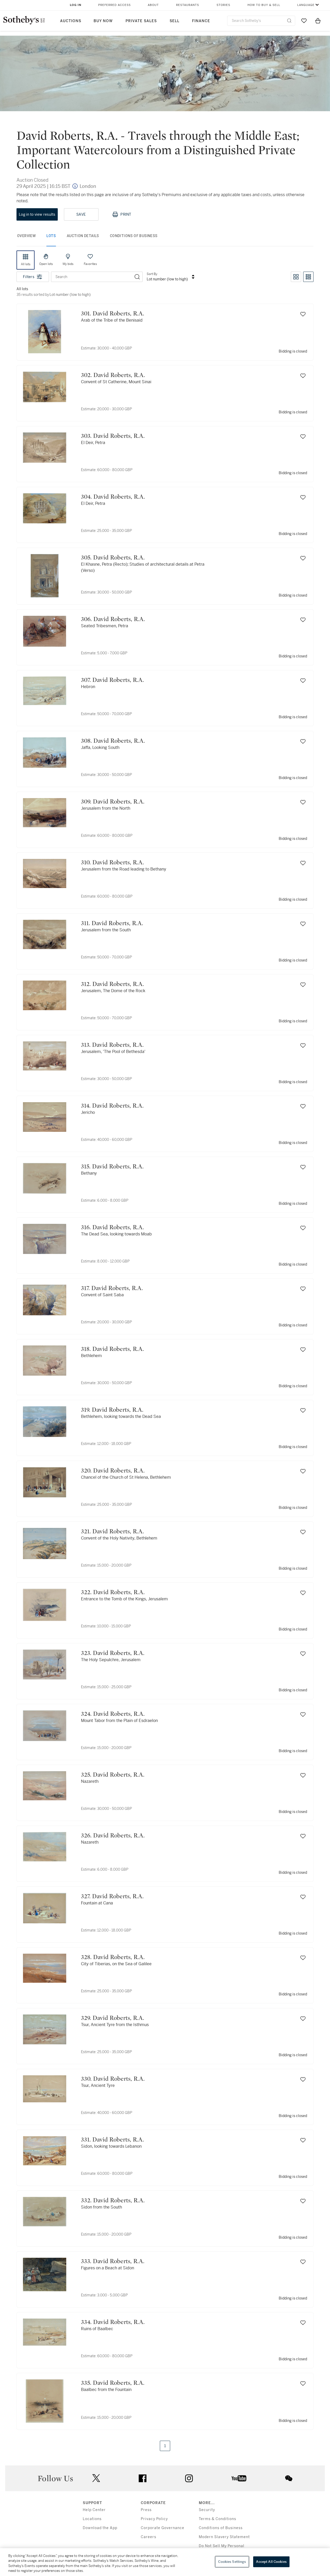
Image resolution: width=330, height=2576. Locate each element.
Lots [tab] (51, 236)
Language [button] (306, 5)
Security (207, 2510)
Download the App (100, 2528)
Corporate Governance (163, 2528)
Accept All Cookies (271, 2562)
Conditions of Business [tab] (134, 236)
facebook (143, 2478)
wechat (289, 2478)
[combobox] (261, 21)
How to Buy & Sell (264, 5)
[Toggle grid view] (296, 277)
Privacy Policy (154, 2519)
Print (126, 214)
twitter (96, 2478)
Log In (76, 5)
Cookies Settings (232, 2562)
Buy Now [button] (103, 21)
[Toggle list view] (308, 277)
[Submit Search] (289, 21)
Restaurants (188, 5)
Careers (148, 2537)
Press (146, 2510)
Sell (175, 21)
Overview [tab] (26, 236)
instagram (189, 2478)
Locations (92, 2519)
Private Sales (141, 21)
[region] (165, 2562)
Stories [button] (223, 5)
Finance (201, 21)
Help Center (94, 2510)
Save (81, 214)
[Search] (137, 277)
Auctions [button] (71, 21)
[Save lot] (303, 314)
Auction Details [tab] (83, 236)
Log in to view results (37, 214)
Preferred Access (114, 5)
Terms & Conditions (217, 2519)
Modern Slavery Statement (224, 2537)
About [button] (153, 5)
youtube (239, 2478)
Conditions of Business (221, 2528)
